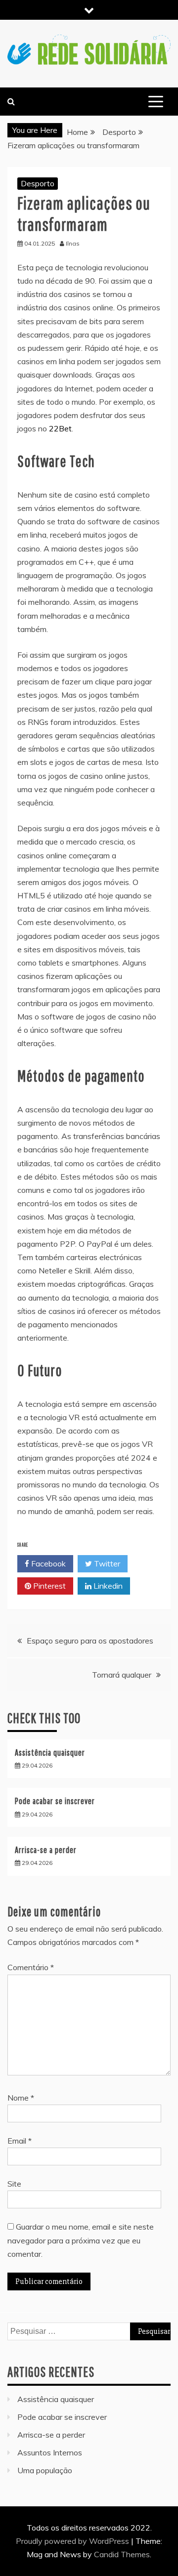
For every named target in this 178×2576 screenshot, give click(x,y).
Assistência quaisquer (50, 1753)
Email (20, 2141)
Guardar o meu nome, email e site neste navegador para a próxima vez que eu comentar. (81, 2240)
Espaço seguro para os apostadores (90, 1641)
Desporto (38, 183)
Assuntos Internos (50, 2452)
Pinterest (48, 1586)
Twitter (106, 1563)
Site (14, 2184)
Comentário (31, 1967)
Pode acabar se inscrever (55, 1801)
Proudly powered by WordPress (73, 2541)
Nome (21, 2098)
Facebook (47, 1563)
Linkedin (107, 1586)
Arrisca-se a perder (46, 1850)
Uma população (45, 2470)
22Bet (60, 428)
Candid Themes (122, 2554)
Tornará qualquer (122, 1675)
